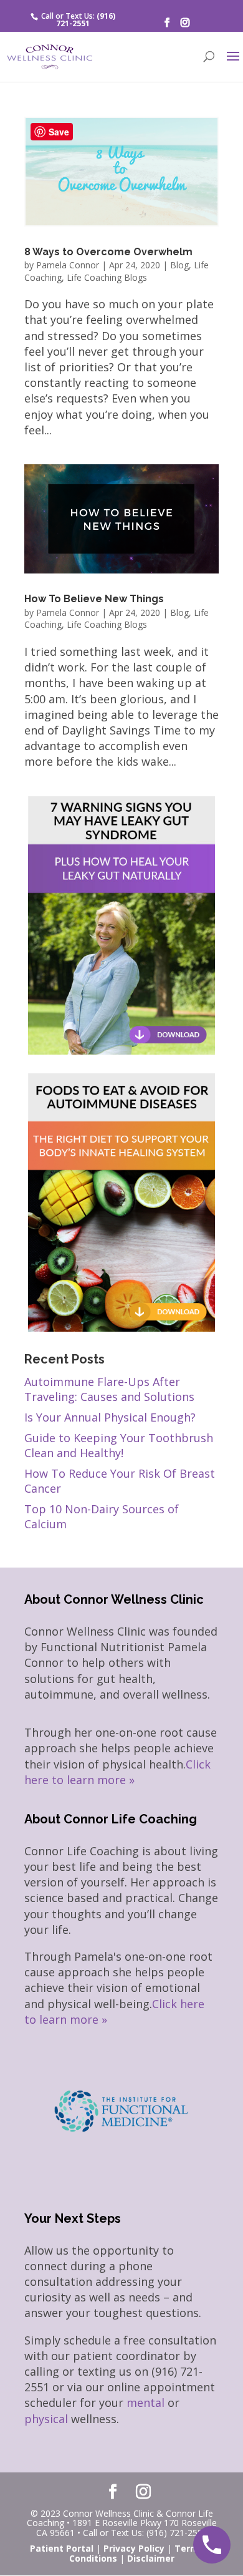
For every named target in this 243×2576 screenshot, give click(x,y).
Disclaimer (151, 2558)
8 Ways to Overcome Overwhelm (108, 252)
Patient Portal (62, 2548)
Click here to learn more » (117, 1772)
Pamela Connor (68, 265)
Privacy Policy (134, 2548)
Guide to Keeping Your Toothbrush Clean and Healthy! (119, 1445)
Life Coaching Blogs (107, 277)
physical (46, 2419)
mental (145, 2403)
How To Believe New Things (94, 599)
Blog (179, 265)
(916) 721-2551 (86, 20)
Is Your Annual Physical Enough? (110, 1417)
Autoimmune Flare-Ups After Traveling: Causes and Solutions (109, 1389)
